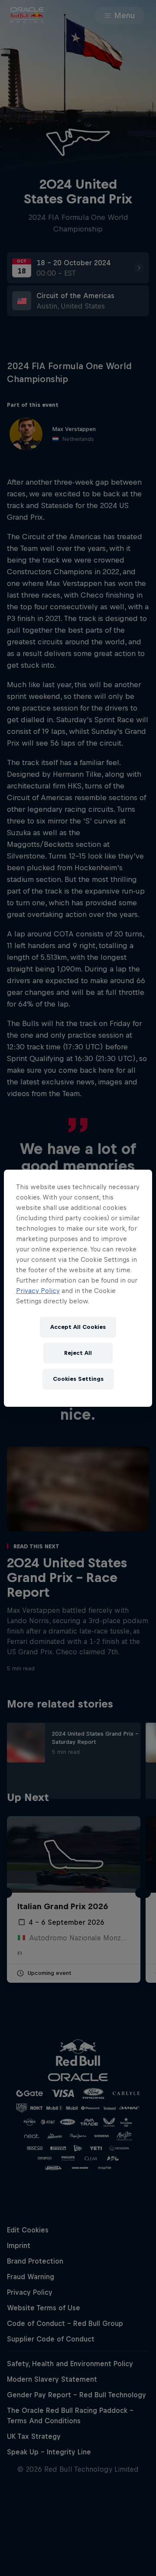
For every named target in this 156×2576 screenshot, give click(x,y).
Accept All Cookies (78, 1327)
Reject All (78, 1353)
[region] (78, 1288)
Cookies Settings (78, 1379)
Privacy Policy (38, 1291)
